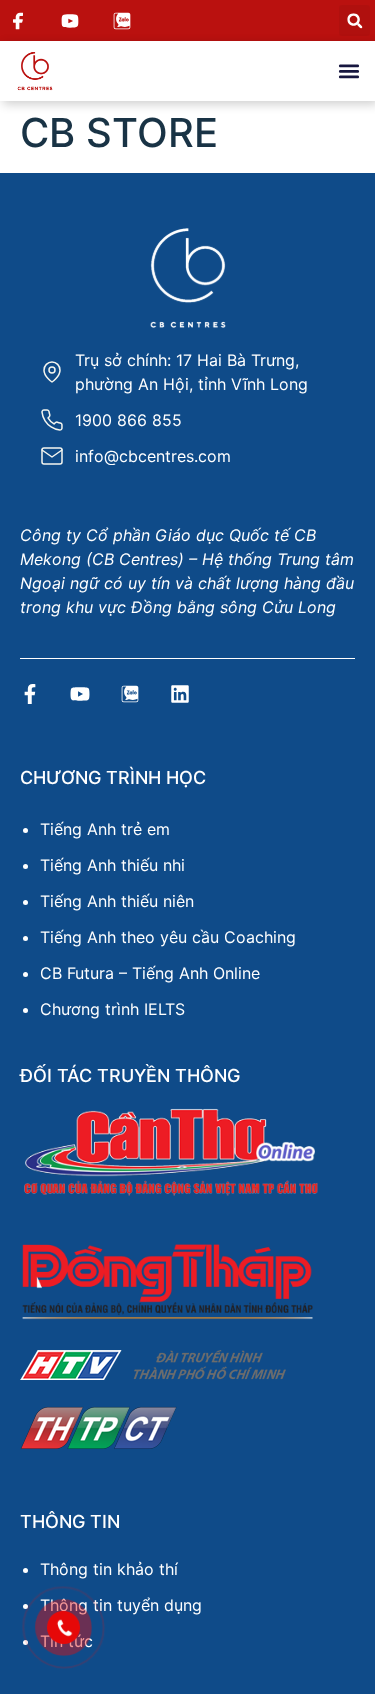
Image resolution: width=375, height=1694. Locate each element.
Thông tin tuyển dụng (121, 1605)
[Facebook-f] (30, 694)
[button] (354, 20)
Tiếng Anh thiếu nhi (112, 865)
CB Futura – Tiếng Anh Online (150, 973)
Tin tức (66, 1641)
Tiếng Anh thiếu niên (117, 901)
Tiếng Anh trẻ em (105, 829)
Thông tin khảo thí (109, 1569)
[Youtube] (80, 694)
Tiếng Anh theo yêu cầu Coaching (168, 937)
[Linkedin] (180, 694)
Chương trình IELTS (112, 1009)
